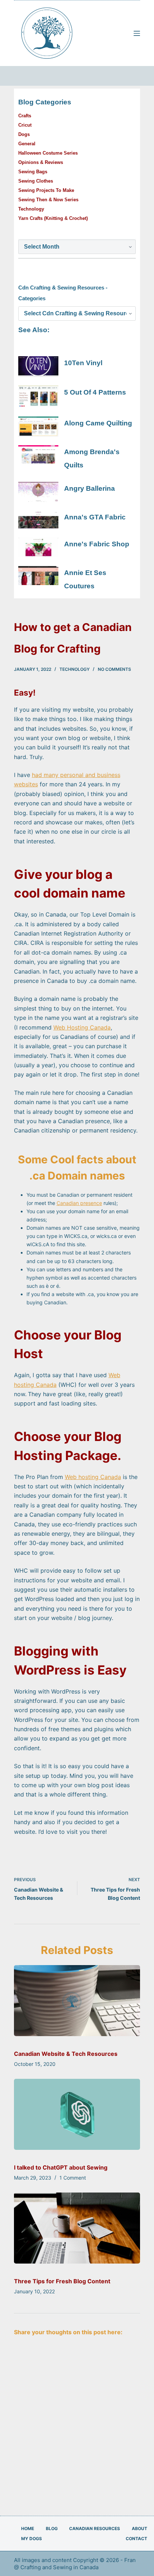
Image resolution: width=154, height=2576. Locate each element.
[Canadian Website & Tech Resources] (77, 2001)
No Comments (114, 669)
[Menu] (137, 33)
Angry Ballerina (90, 488)
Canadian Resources (95, 2528)
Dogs (24, 134)
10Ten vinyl (83, 363)
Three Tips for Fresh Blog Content (62, 2281)
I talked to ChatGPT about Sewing (61, 2167)
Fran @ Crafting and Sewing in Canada (75, 2564)
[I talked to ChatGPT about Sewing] (77, 2114)
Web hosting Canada (93, 1477)
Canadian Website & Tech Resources (66, 2054)
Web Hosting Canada (82, 1027)
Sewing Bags (33, 172)
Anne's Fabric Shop (97, 544)
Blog (52, 2528)
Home (28, 2528)
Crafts (25, 116)
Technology (74, 669)
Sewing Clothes (36, 181)
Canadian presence (79, 1203)
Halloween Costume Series (48, 153)
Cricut (25, 125)
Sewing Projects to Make (46, 190)
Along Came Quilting (98, 423)
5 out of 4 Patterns (95, 392)
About (139, 2528)
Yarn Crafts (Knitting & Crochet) (53, 218)
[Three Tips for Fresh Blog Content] (77, 2228)
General (27, 144)
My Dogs (32, 2539)
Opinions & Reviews (41, 162)
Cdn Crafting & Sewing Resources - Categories (63, 293)
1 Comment (73, 2178)
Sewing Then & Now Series (48, 200)
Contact (136, 2539)
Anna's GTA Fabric (95, 517)
